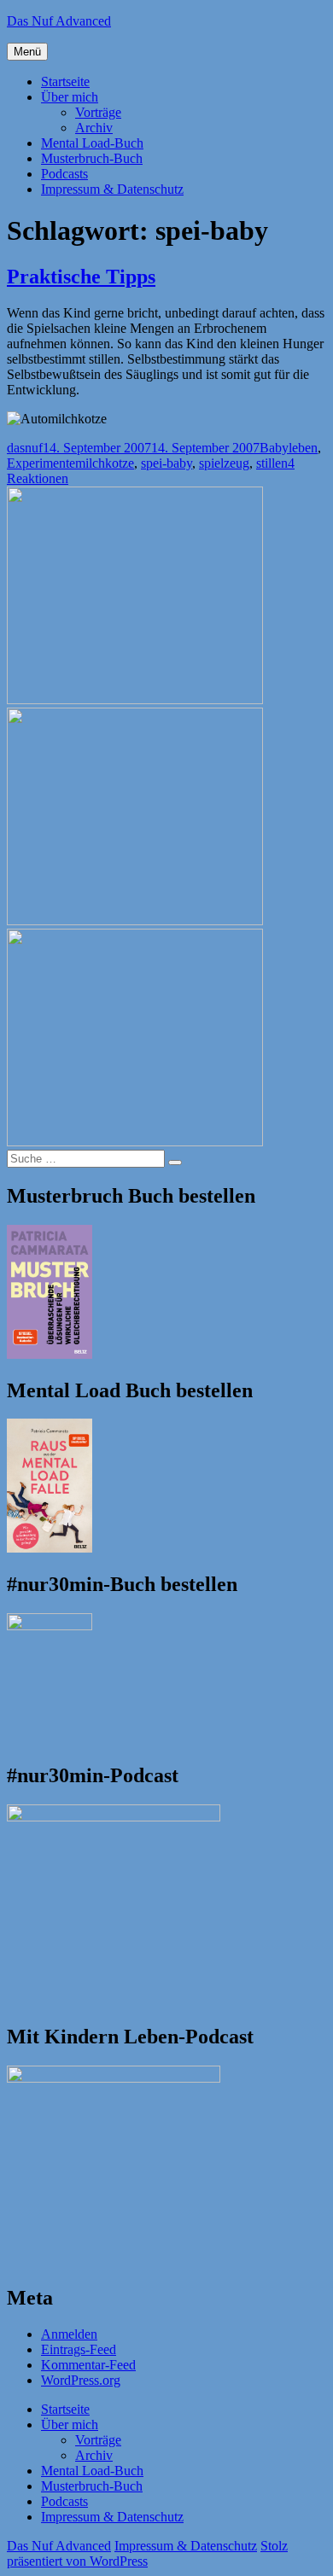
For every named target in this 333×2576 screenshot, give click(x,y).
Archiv (94, 128)
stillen (272, 463)
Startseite (65, 82)
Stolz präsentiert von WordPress (147, 2553)
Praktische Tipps (81, 277)
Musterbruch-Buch (92, 158)
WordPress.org (81, 2380)
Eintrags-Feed (79, 2349)
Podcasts (64, 174)
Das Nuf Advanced (59, 21)
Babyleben (289, 448)
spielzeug (224, 463)
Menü (27, 52)
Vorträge (98, 112)
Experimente (41, 463)
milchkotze (105, 463)
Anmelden (69, 2334)
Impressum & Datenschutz (112, 189)
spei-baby (166, 463)
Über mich (70, 97)
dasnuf (25, 448)
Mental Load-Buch (92, 143)
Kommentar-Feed (88, 2365)
